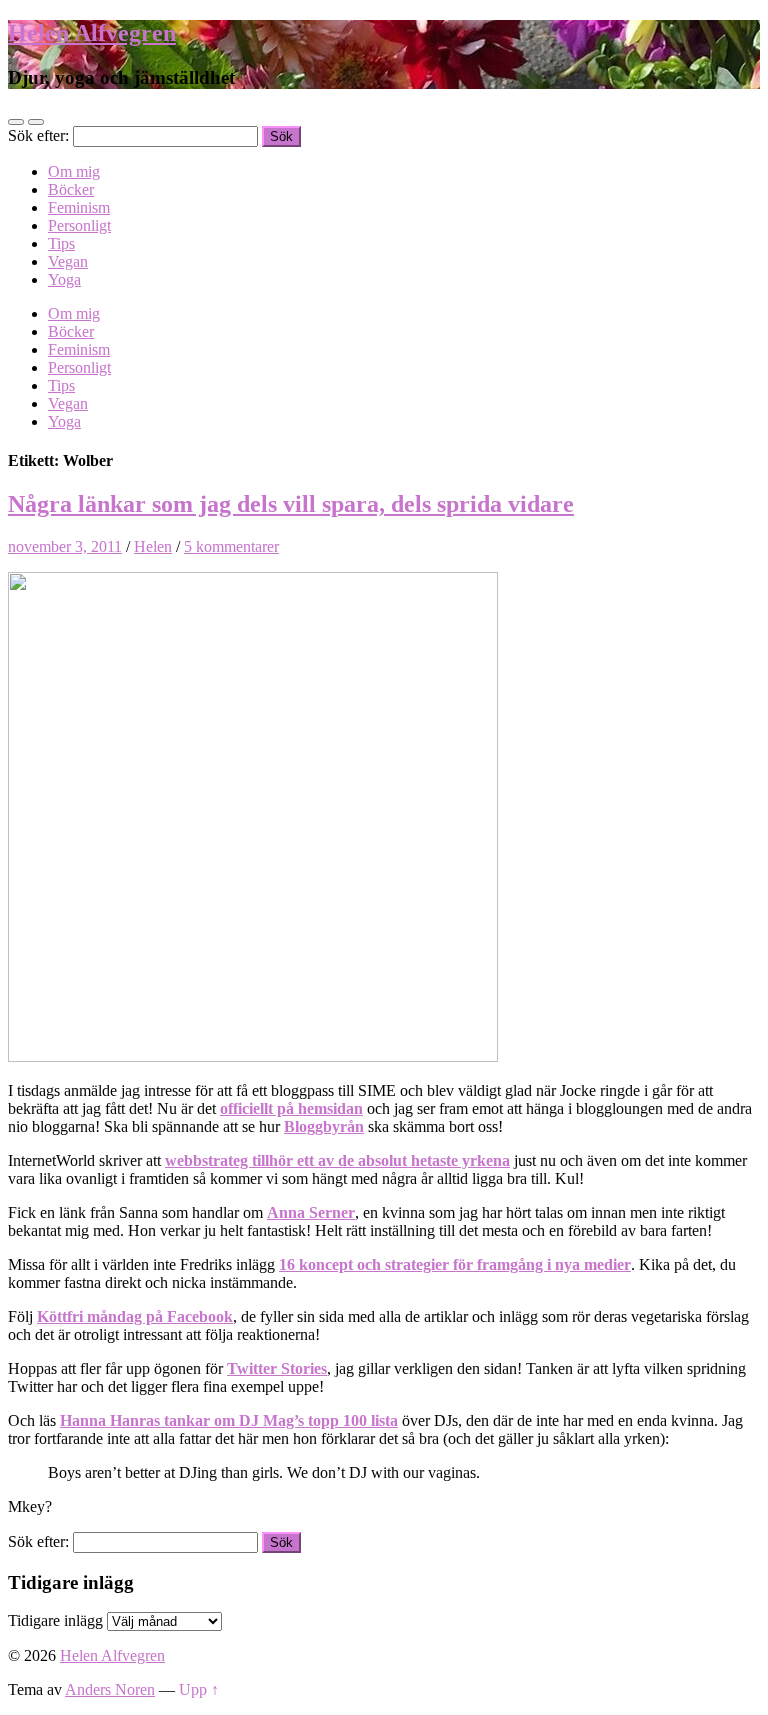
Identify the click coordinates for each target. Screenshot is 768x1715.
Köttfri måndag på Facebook (135, 1316)
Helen (153, 546)
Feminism (79, 207)
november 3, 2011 (65, 546)
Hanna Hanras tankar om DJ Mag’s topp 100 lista (229, 1420)
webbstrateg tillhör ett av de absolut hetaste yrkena (337, 1160)
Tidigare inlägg (55, 1620)
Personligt (79, 225)
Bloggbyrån (324, 1126)
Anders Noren (110, 1689)
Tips (61, 243)
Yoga (64, 279)
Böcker (71, 189)
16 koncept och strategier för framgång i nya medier (455, 1264)
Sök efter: (38, 135)
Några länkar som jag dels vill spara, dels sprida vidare (291, 504)
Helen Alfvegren (92, 33)
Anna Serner (311, 1212)
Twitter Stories (277, 1368)
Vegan (68, 261)
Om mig (74, 171)
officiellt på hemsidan (291, 1108)
